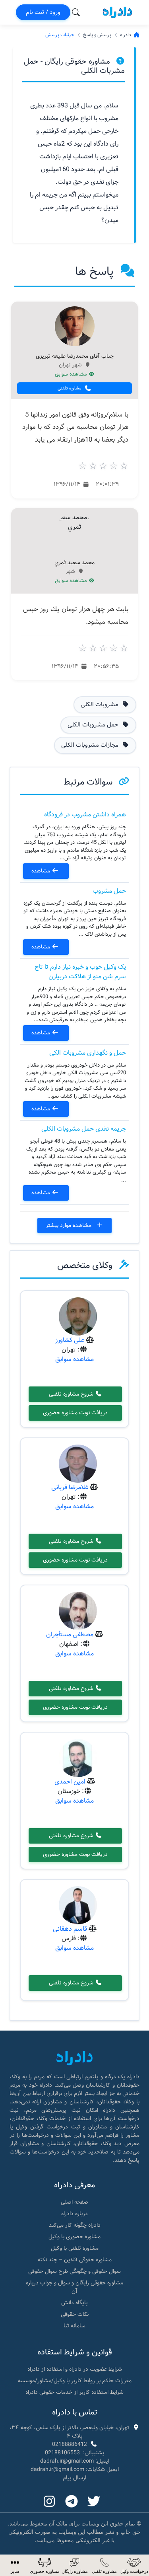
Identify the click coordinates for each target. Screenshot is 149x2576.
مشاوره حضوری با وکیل (74, 2237)
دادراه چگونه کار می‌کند (75, 2225)
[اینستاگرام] (49, 2502)
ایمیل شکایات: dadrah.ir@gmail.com (75, 2469)
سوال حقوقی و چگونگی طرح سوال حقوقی (74, 2271)
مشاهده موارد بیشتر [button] (69, 1225)
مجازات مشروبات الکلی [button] (91, 745)
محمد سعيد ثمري (74, 563)
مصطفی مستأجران (70, 1635)
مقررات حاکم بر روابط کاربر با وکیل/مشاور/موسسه (75, 2381)
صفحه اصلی (74, 2202)
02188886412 (70, 2444)
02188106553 (62, 2453)
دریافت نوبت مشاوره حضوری (75, 1413)
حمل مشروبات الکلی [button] (94, 725)
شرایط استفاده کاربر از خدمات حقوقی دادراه (74, 2392)
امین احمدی (70, 1782)
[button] (15, 2565)
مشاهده (42, 871)
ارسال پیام (74, 2478)
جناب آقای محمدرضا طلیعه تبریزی (75, 356)
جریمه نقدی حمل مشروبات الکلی (84, 1129)
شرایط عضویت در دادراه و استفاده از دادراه (75, 2369)
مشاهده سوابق (72, 374)
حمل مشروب (109, 891)
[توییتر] (94, 2502)
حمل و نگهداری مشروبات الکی (88, 1053)
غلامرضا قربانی (70, 1487)
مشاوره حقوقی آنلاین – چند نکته (75, 2260)
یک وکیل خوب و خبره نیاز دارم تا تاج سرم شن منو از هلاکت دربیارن (80, 972)
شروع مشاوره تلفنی (72, 1394)
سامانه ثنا (74, 2326)
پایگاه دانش (74, 2303)
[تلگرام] (72, 2502)
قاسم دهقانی (70, 1929)
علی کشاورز (70, 1340)
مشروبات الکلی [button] (100, 705)
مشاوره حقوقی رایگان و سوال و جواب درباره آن (74, 2287)
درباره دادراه (74, 2214)
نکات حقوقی (75, 2314)
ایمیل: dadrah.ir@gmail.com (75, 2461)
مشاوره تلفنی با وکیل (75, 2248)
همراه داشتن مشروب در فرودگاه (85, 815)
